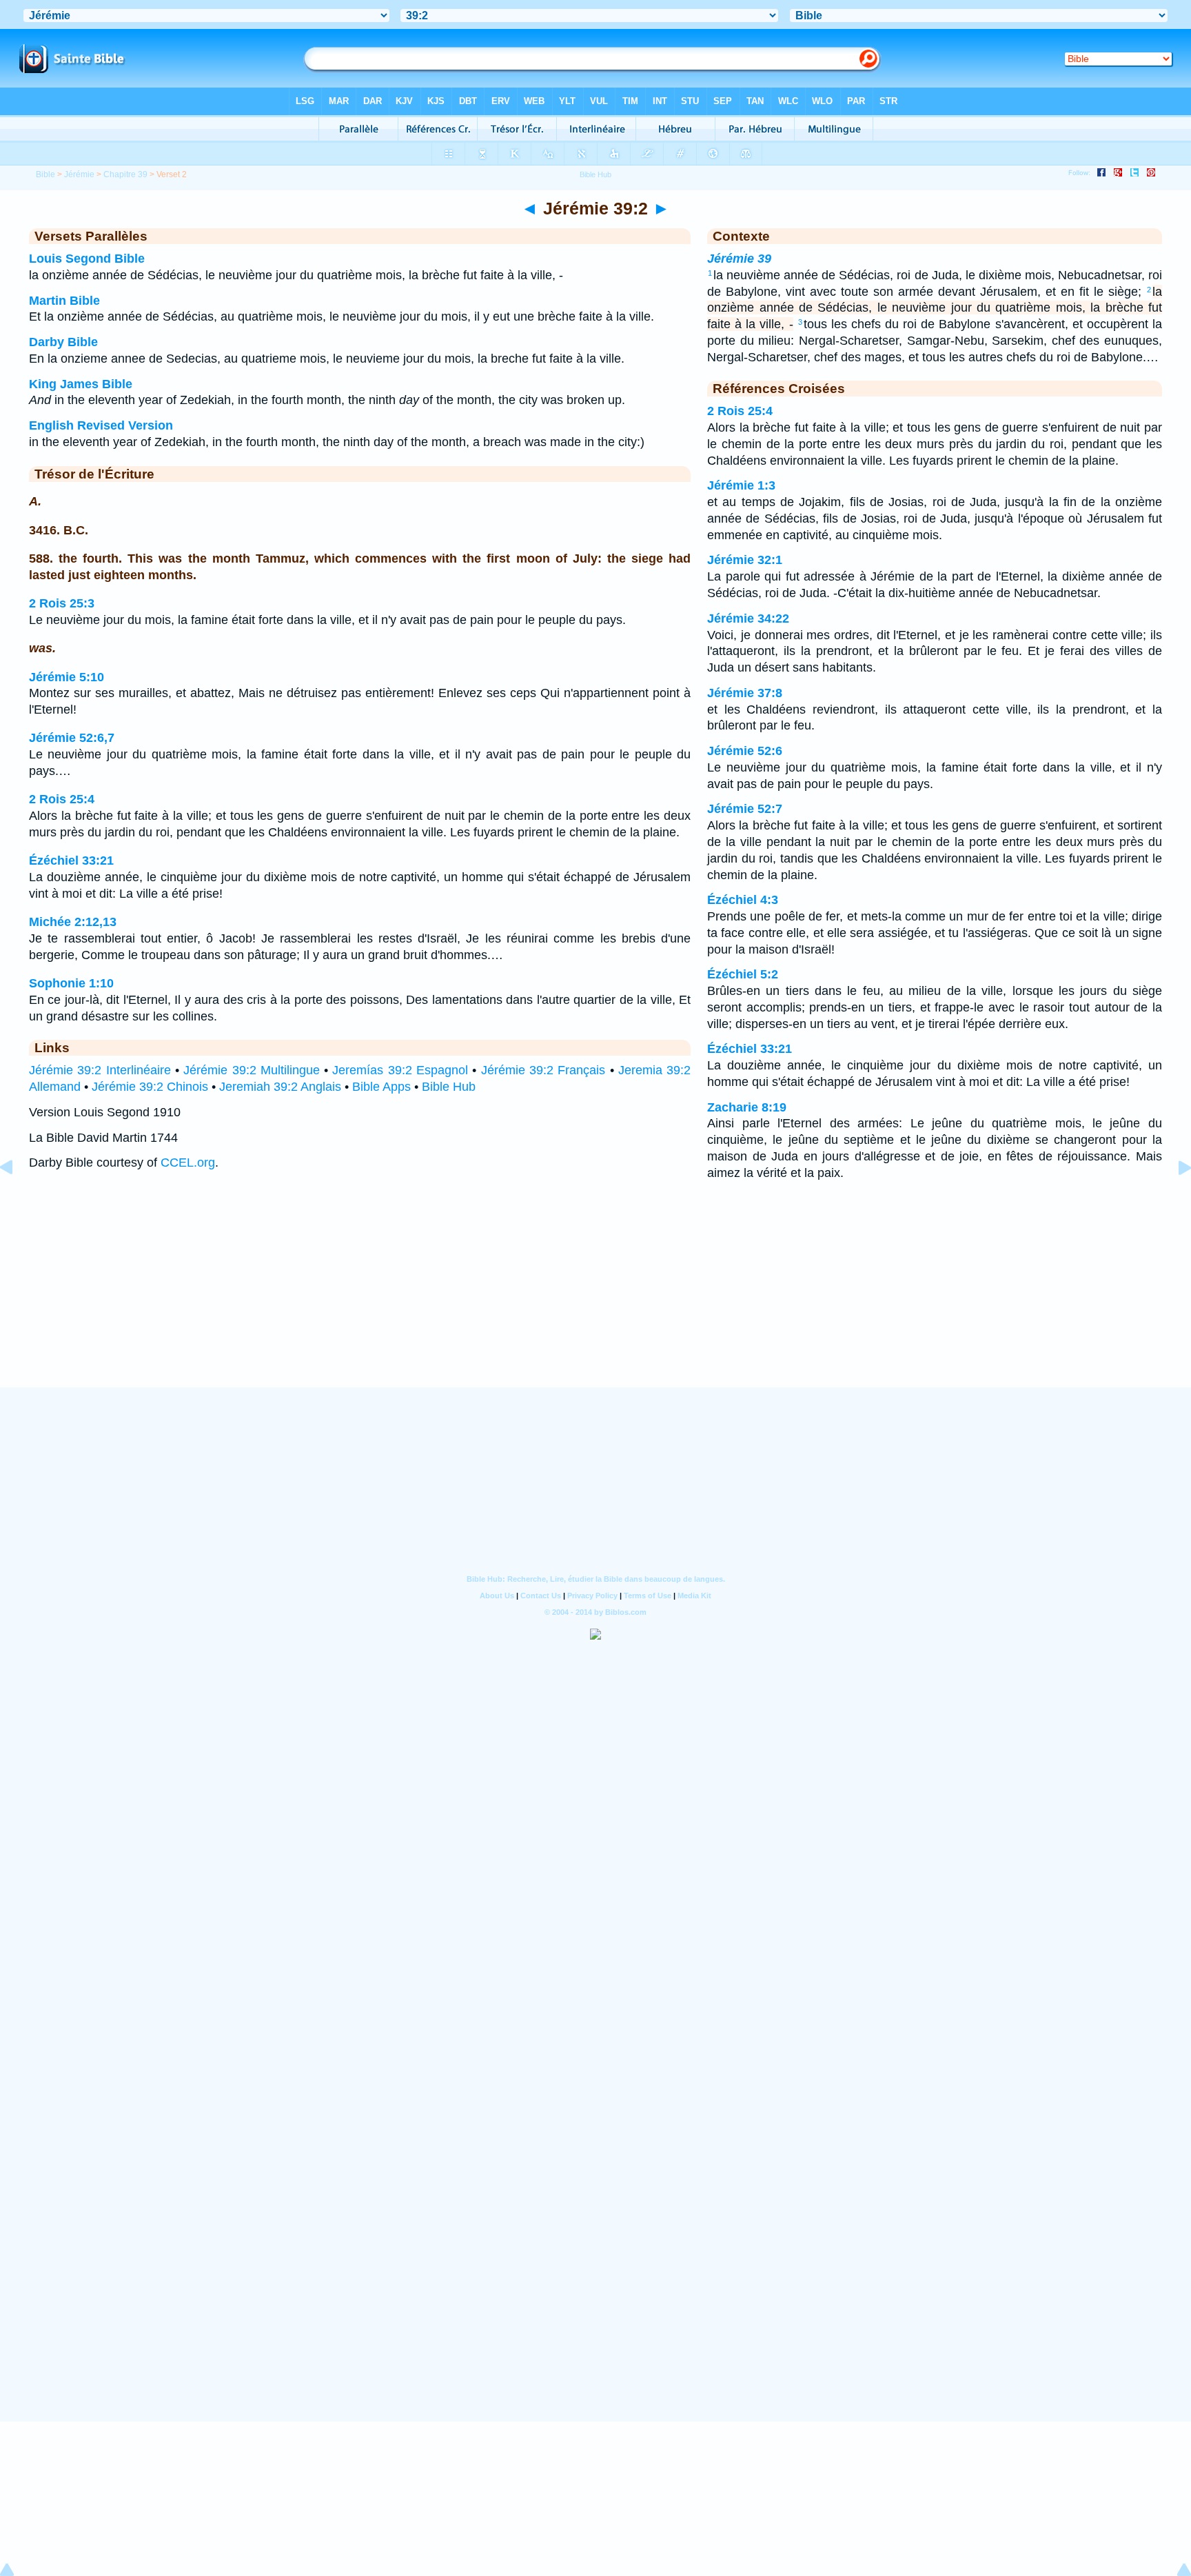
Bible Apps (381, 1087)
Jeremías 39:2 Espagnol (400, 1070)
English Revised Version (101, 425)
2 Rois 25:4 (62, 799)
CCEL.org (188, 1163)
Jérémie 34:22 (748, 618)
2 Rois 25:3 (62, 603)
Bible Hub (449, 1087)
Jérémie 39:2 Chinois (150, 1087)
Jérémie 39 (739, 259)
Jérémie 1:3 (741, 485)
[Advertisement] (595, 1302)
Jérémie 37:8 (745, 693)
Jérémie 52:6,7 (72, 738)
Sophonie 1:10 (71, 983)
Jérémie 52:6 (745, 751)
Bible (45, 174)
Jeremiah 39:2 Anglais (280, 1087)
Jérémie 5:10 (67, 677)
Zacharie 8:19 (747, 1107)
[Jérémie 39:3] (1174, 1198)
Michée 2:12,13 (73, 922)
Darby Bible (63, 342)
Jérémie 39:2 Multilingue (252, 1070)
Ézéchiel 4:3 (743, 900)
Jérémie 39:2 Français (543, 1070)
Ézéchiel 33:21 (71, 861)
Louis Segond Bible (87, 259)
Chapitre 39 (125, 174)
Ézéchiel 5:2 (743, 974)
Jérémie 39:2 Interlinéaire (100, 1070)
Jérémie (79, 174)
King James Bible (81, 384)
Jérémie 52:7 (745, 809)
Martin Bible (64, 301)
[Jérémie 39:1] (17, 1198)
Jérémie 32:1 (745, 560)
